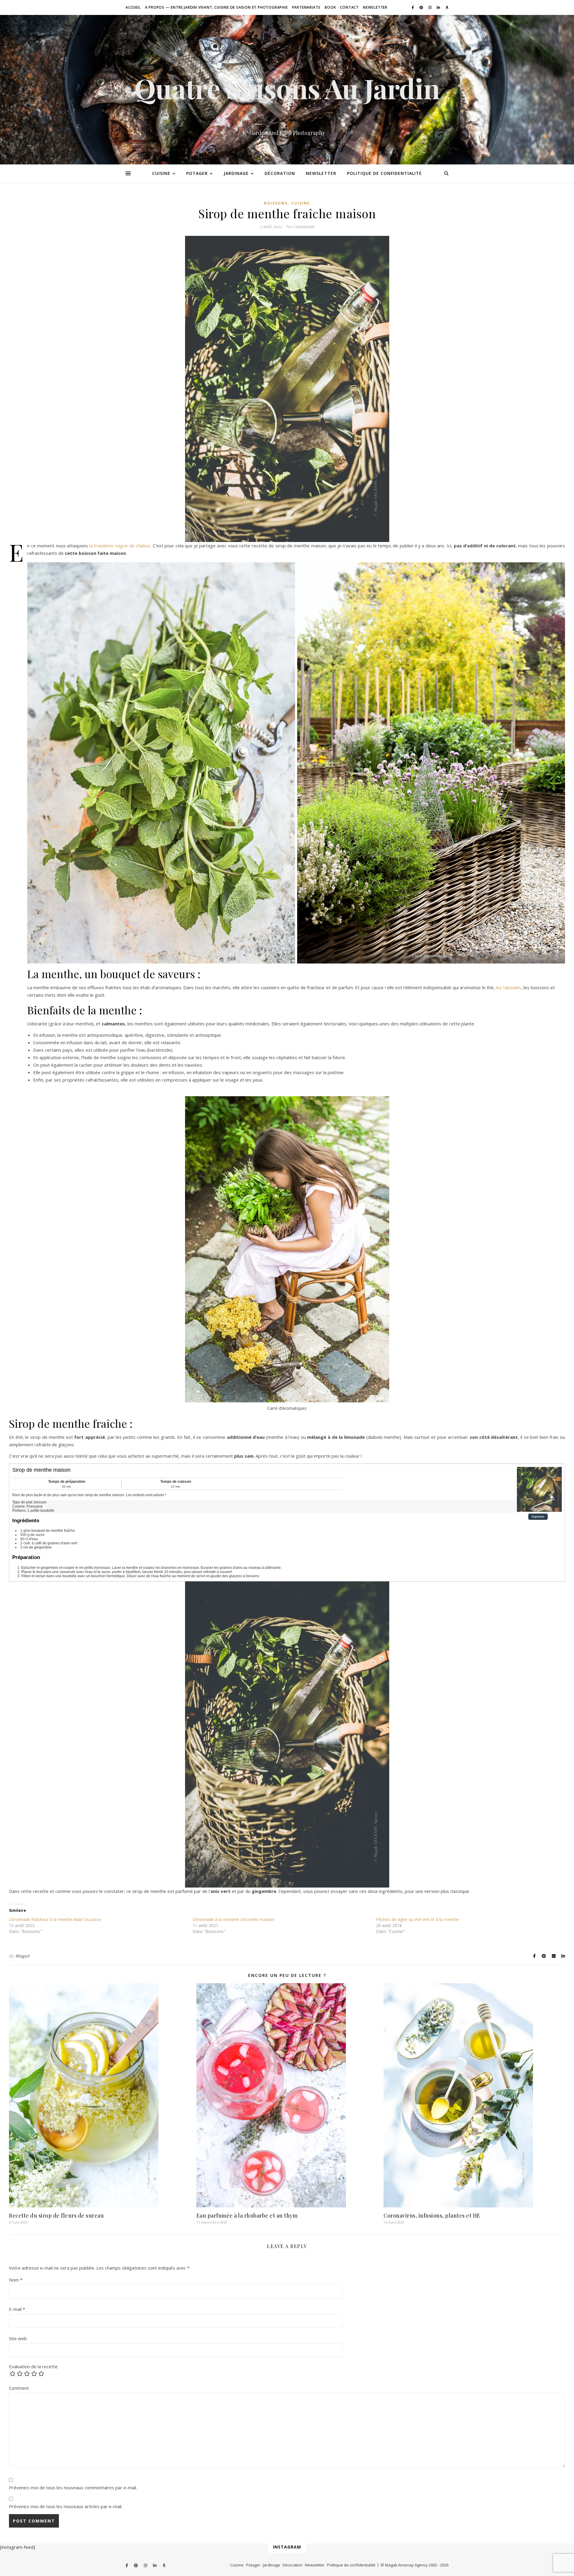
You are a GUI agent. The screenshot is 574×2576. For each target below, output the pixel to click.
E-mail (17, 2309)
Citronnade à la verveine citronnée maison (233, 1919)
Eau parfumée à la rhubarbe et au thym (247, 2215)
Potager (197, 173)
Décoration (280, 173)
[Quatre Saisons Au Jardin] (287, 90)
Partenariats (306, 7)
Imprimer (538, 1517)
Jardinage (236, 173)
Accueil (133, 7)
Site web (18, 2338)
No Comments (300, 226)
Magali (23, 1956)
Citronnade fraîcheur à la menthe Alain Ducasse (55, 1919)
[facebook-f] (413, 7)
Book (330, 7)
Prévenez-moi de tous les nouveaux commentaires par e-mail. (73, 2488)
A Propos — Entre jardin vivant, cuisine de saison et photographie (216, 7)
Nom (16, 2280)
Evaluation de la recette (33, 2367)
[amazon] (447, 7)
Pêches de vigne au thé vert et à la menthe (417, 1919)
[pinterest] (422, 7)
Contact (349, 7)
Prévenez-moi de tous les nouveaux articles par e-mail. (66, 2506)
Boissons (276, 203)
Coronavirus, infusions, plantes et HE (432, 2215)
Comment (19, 2388)
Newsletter (375, 7)
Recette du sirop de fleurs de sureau (56, 2215)
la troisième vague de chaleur (120, 546)
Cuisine (161, 173)
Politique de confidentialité (384, 173)
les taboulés (509, 987)
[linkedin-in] (439, 7)
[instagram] (430, 7)
